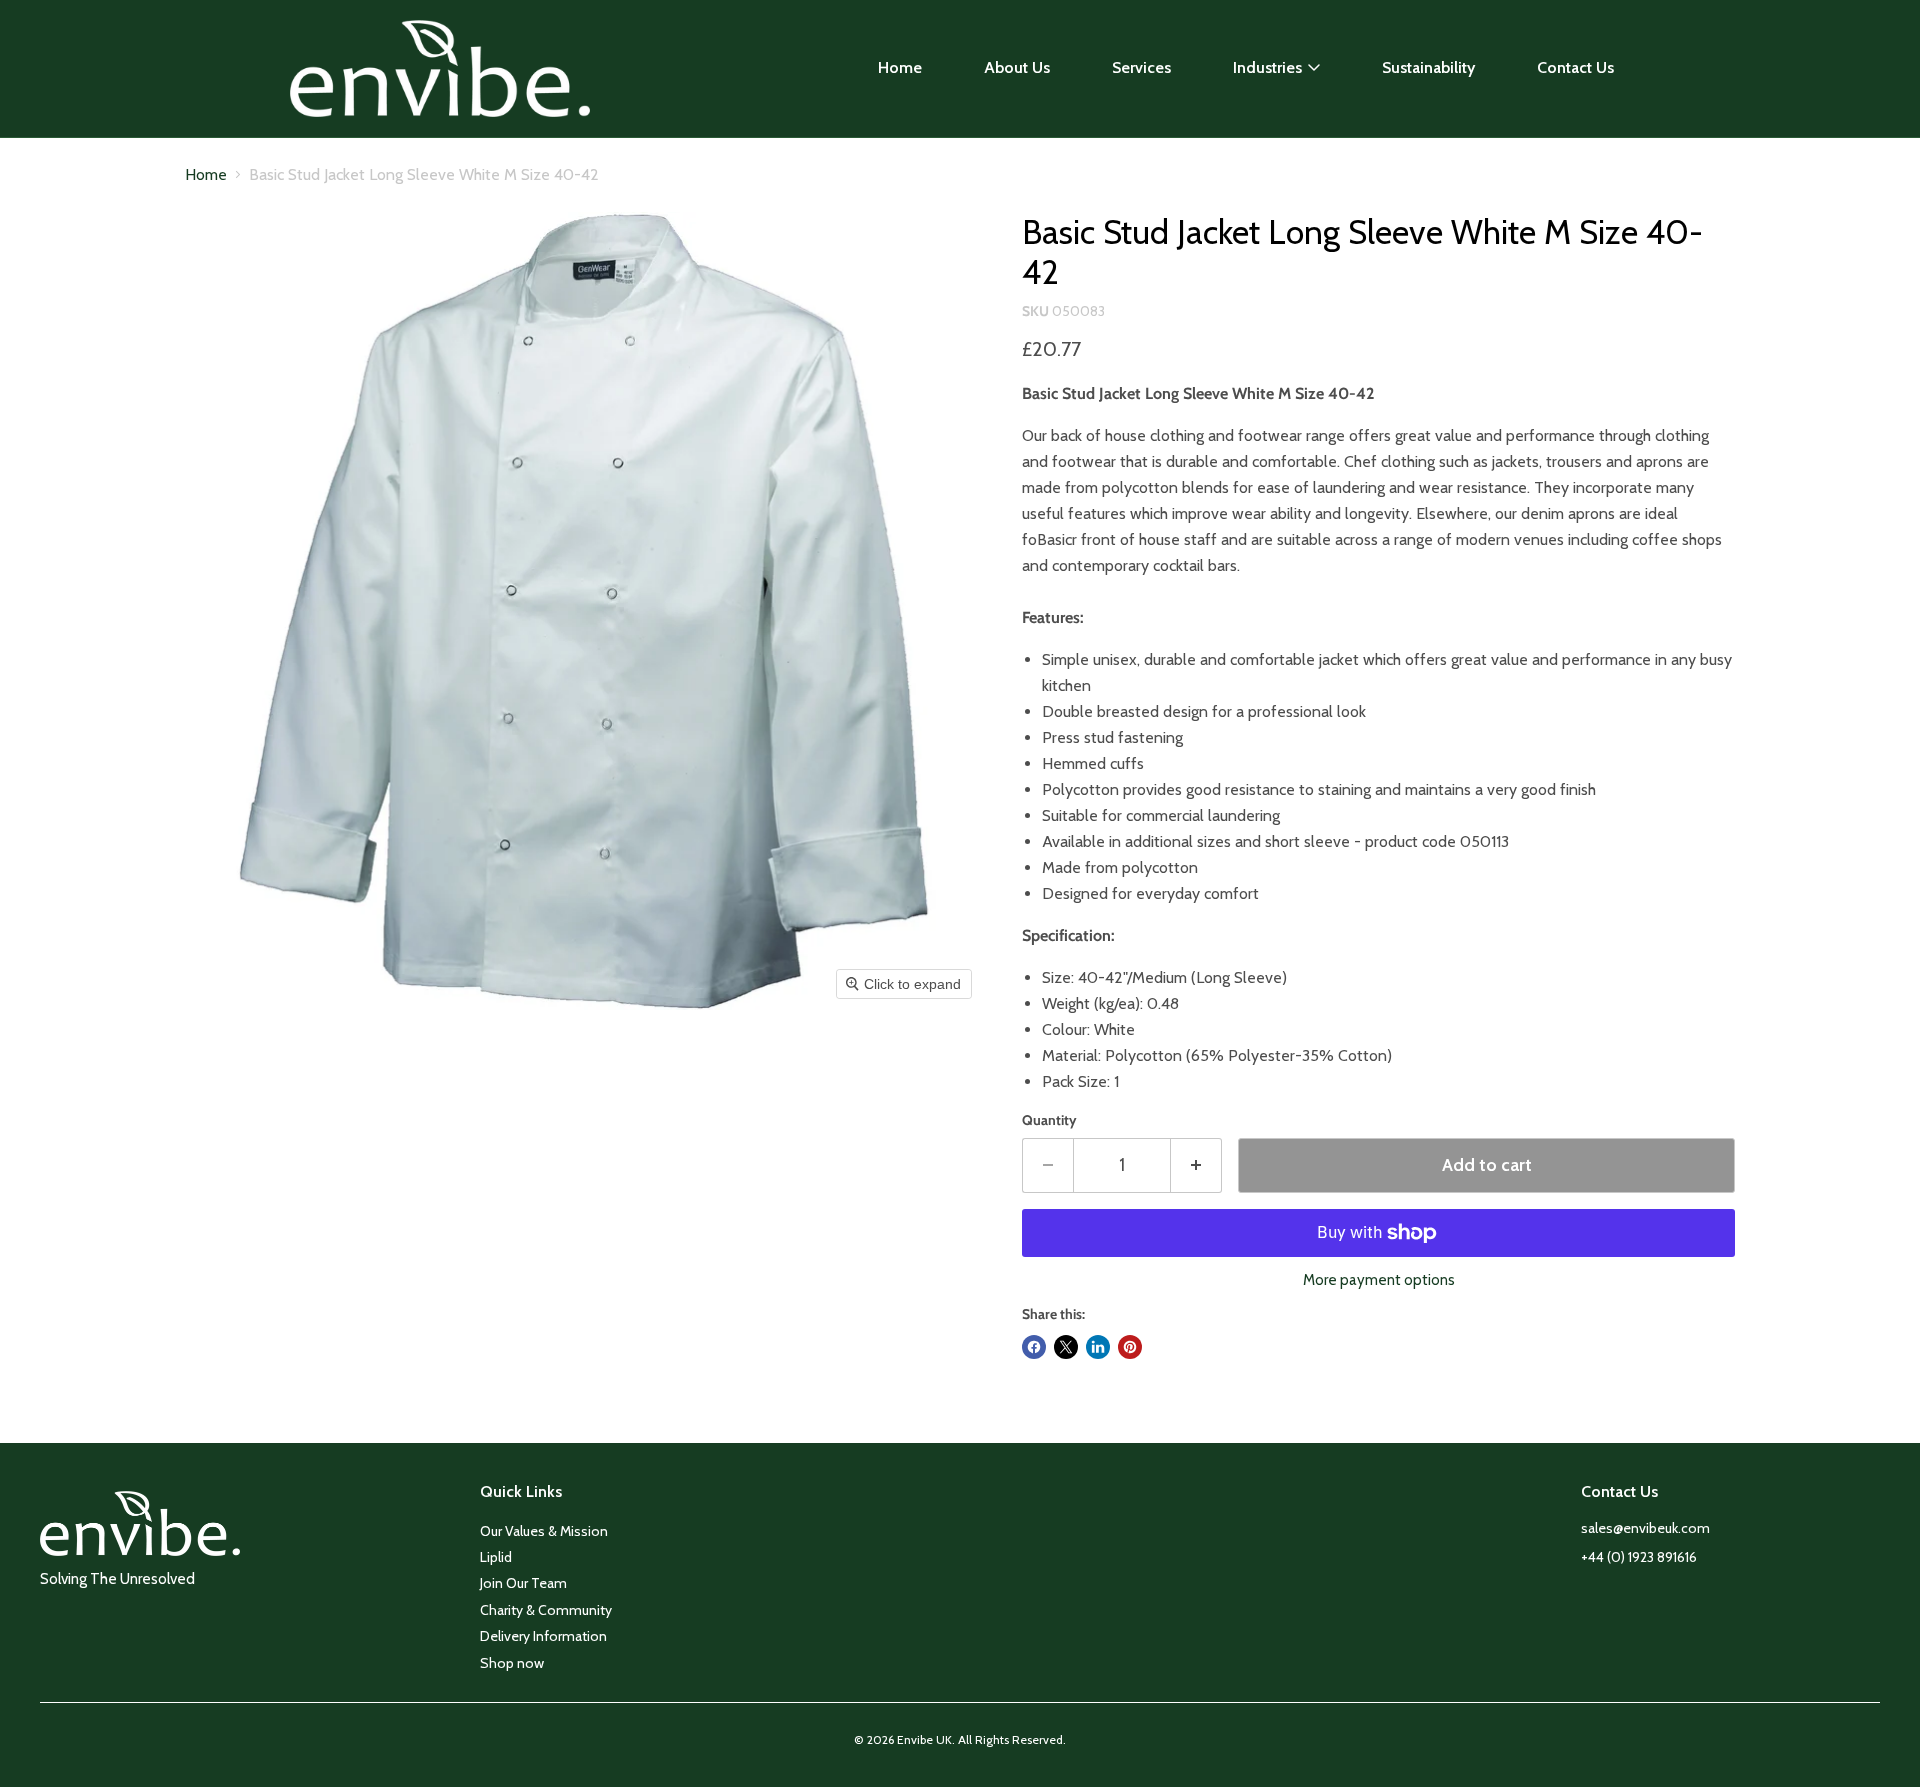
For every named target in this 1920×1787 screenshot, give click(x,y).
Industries (1267, 67)
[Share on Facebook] (1034, 1347)
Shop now (512, 1663)
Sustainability (1428, 67)
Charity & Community (546, 1610)
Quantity (1049, 1120)
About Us (1017, 67)
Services (1141, 67)
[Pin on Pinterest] (1130, 1347)
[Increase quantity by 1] (1196, 1165)
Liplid (496, 1557)
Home (900, 67)
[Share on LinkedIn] (1098, 1347)
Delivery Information (543, 1636)
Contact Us (1575, 67)
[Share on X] (1066, 1347)
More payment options (1379, 1280)
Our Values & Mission (544, 1531)
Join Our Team (523, 1583)
